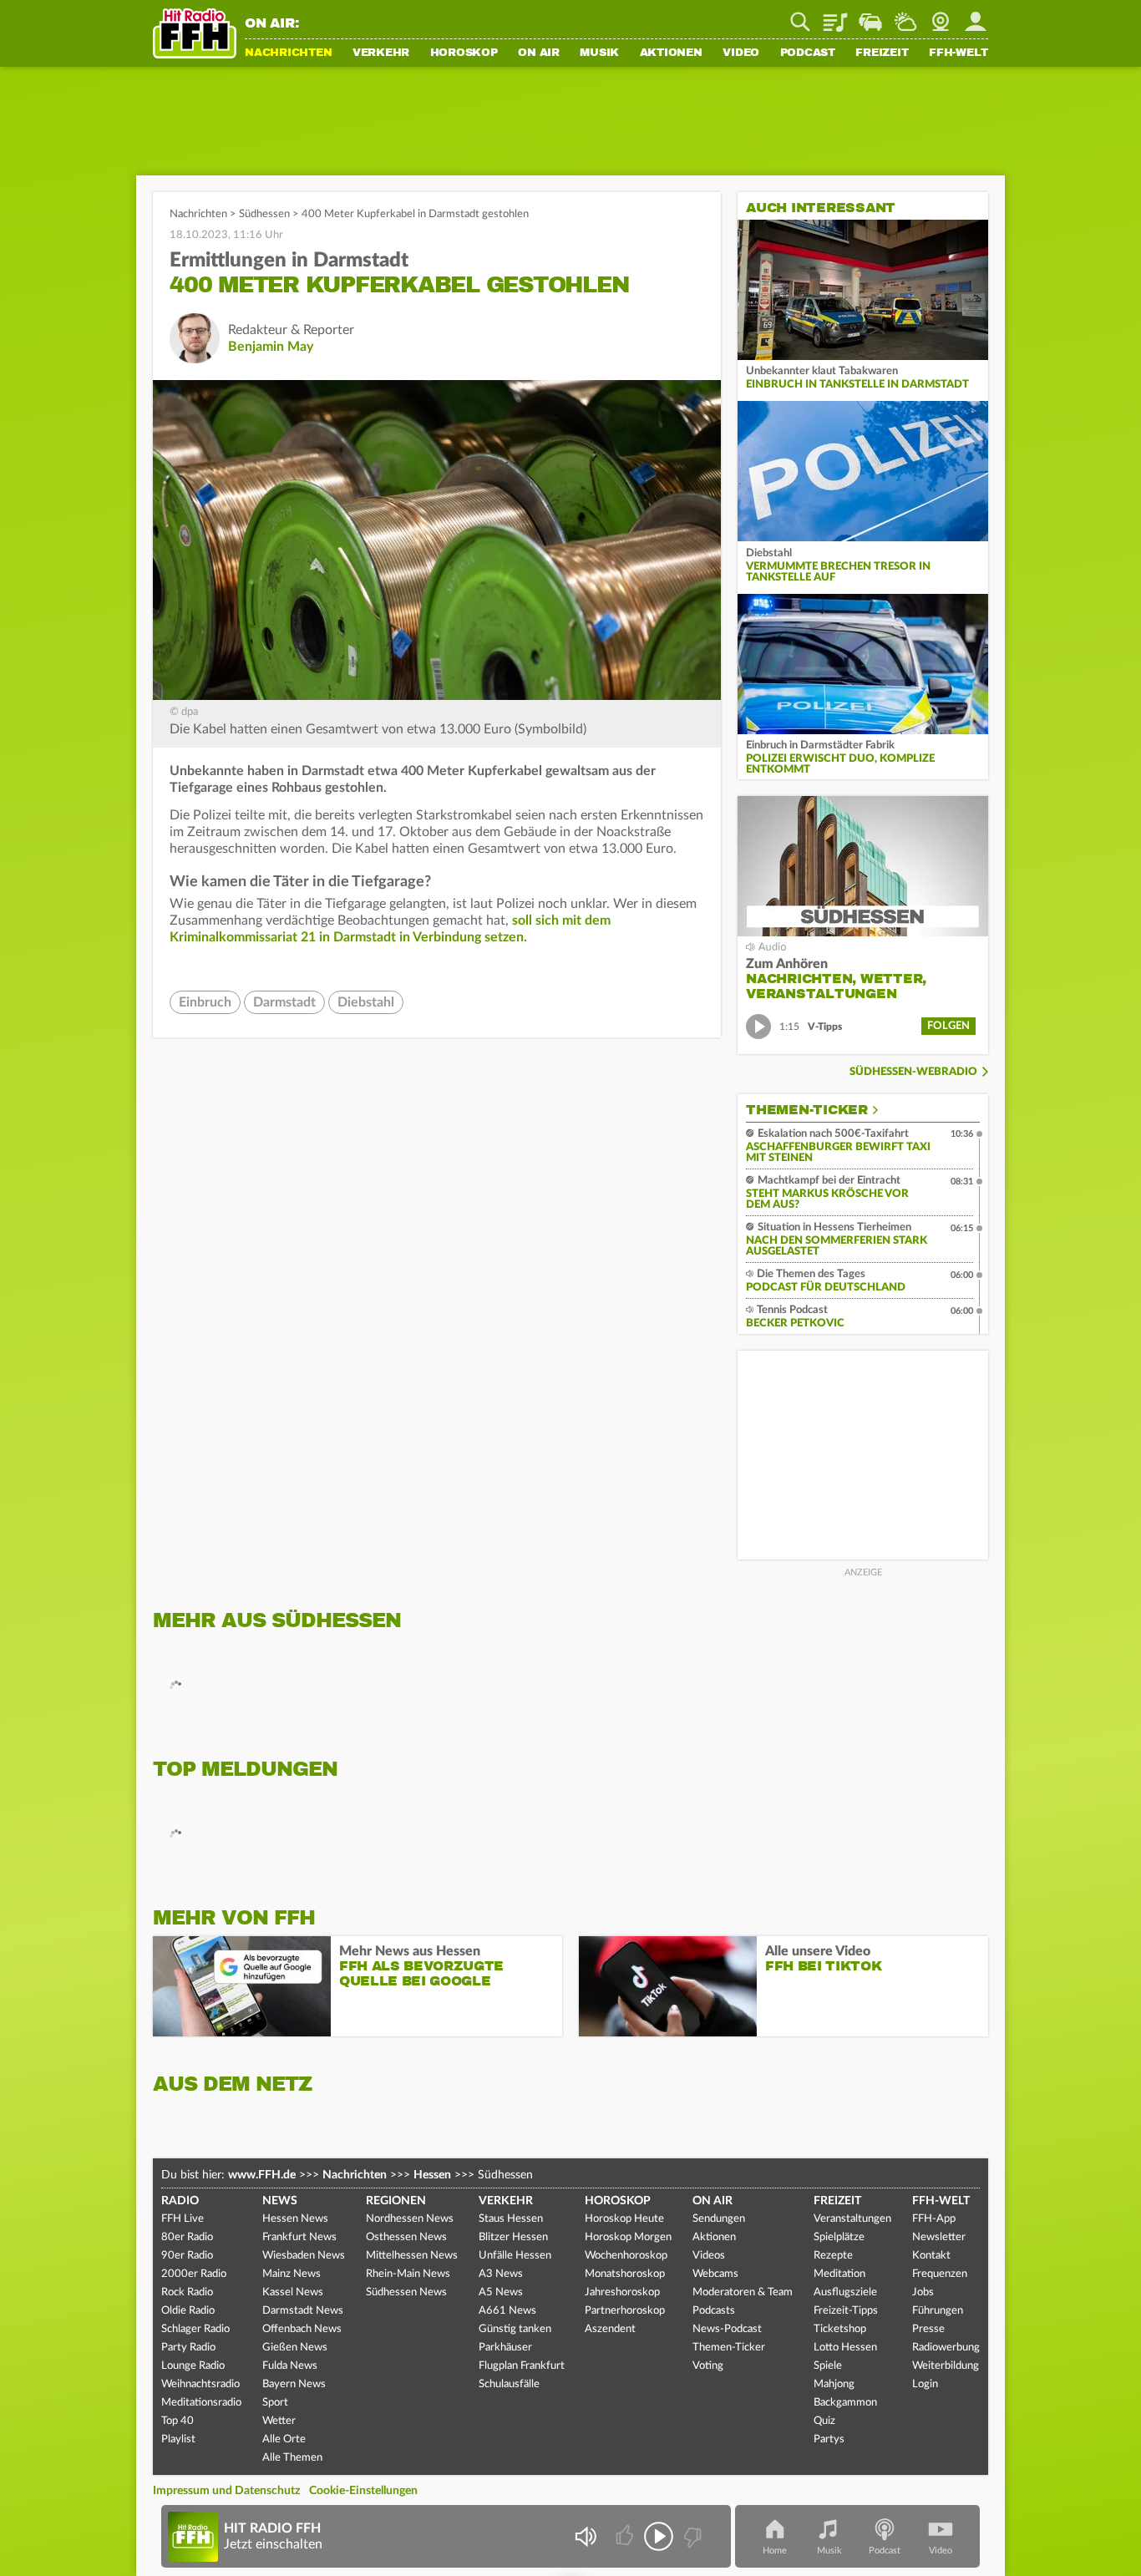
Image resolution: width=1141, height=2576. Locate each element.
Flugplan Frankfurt (522, 2366)
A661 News (507, 2311)
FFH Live (183, 2219)
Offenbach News (302, 2329)
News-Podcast (727, 2329)
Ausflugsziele (845, 2292)
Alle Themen (292, 2458)
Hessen (432, 2175)
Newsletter (939, 2237)
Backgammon (845, 2403)
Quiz (824, 2421)
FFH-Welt (958, 53)
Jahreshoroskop (622, 2292)
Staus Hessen (511, 2219)
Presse (928, 2329)
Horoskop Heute (624, 2219)
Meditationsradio (201, 2403)
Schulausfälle (509, 2384)
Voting (708, 2366)
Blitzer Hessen (513, 2237)
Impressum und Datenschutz (226, 2491)
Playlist (835, 16)
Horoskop (464, 53)
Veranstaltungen (852, 2219)
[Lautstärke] (585, 2536)
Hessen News (295, 2219)
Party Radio (188, 2348)
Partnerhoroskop (625, 2311)
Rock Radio (187, 2292)
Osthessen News (406, 2237)
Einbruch (205, 1002)
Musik (599, 53)
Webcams (715, 2274)
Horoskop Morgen (628, 2237)
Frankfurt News (299, 2237)
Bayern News (294, 2384)
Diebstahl (366, 1002)
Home (775, 2551)
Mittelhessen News (412, 2256)
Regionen (396, 2201)
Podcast (808, 53)
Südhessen (264, 214)
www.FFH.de (262, 2175)
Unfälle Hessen (515, 2256)
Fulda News (290, 2366)
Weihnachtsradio (200, 2384)
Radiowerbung (946, 2348)
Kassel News (293, 2292)
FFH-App (934, 2219)
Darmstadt (284, 1002)
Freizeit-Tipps (846, 2311)
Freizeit (882, 53)
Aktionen (671, 53)
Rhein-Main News (408, 2274)
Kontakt (931, 2256)
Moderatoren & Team (743, 2292)
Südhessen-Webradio (913, 1072)
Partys (829, 2439)
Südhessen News (406, 2292)
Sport (275, 2403)
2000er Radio (194, 2274)
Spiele (828, 2366)
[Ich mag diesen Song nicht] (691, 2536)
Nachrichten (288, 53)
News (280, 2201)
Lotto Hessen (845, 2348)
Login (925, 2384)
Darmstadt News (303, 2311)
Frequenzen (940, 2274)
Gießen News (295, 2348)
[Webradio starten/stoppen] (659, 2536)
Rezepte (833, 2256)
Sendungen (719, 2219)
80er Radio (187, 2237)
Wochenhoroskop (626, 2256)
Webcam (941, 16)
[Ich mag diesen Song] (626, 2536)
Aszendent (610, 2329)
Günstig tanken (515, 2329)
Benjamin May (271, 347)
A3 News (501, 2274)
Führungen (938, 2311)
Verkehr (381, 53)
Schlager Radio (195, 2329)
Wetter (905, 16)
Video (741, 53)
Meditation (839, 2274)
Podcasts (714, 2311)
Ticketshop (840, 2329)
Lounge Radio (193, 2366)
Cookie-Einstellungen (363, 2491)
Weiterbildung (946, 2366)
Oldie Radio (188, 2311)
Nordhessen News (410, 2219)
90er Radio (187, 2256)
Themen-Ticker (807, 1110)
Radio (180, 2201)
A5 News (501, 2292)
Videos (709, 2256)
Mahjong (834, 2384)
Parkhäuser (505, 2348)
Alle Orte (284, 2439)
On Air (539, 53)
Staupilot (870, 16)
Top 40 (177, 2421)
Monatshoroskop (625, 2274)
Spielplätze (839, 2237)
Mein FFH (976, 16)
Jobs (923, 2292)
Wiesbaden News (304, 2256)
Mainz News (292, 2274)
